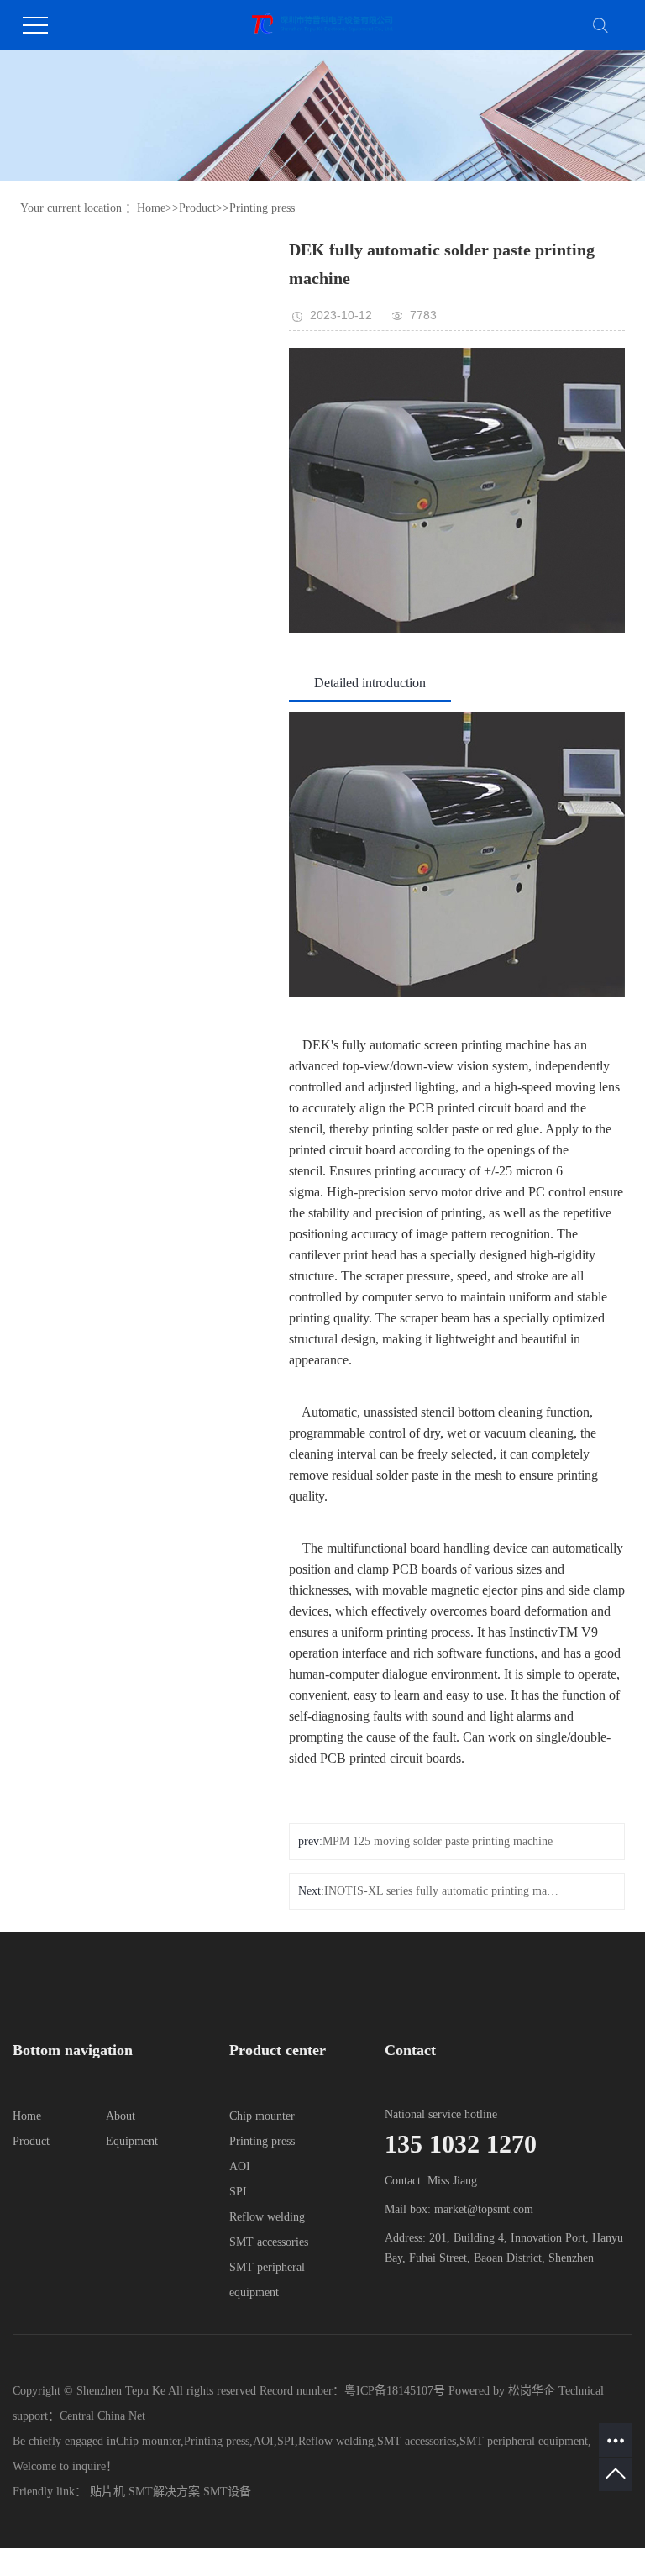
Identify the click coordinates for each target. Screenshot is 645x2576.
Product (197, 208)
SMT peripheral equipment (524, 2441)
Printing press (262, 208)
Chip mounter (262, 2116)
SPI (238, 2192)
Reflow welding (267, 2217)
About (121, 2116)
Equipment (132, 2141)
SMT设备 (227, 2492)
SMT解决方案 (164, 2492)
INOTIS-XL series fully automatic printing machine (443, 1891)
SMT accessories (269, 2242)
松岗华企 (532, 2391)
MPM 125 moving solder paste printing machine (438, 1841)
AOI (240, 2166)
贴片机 (107, 2492)
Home (151, 208)
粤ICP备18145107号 (395, 2391)
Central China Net (102, 2416)
